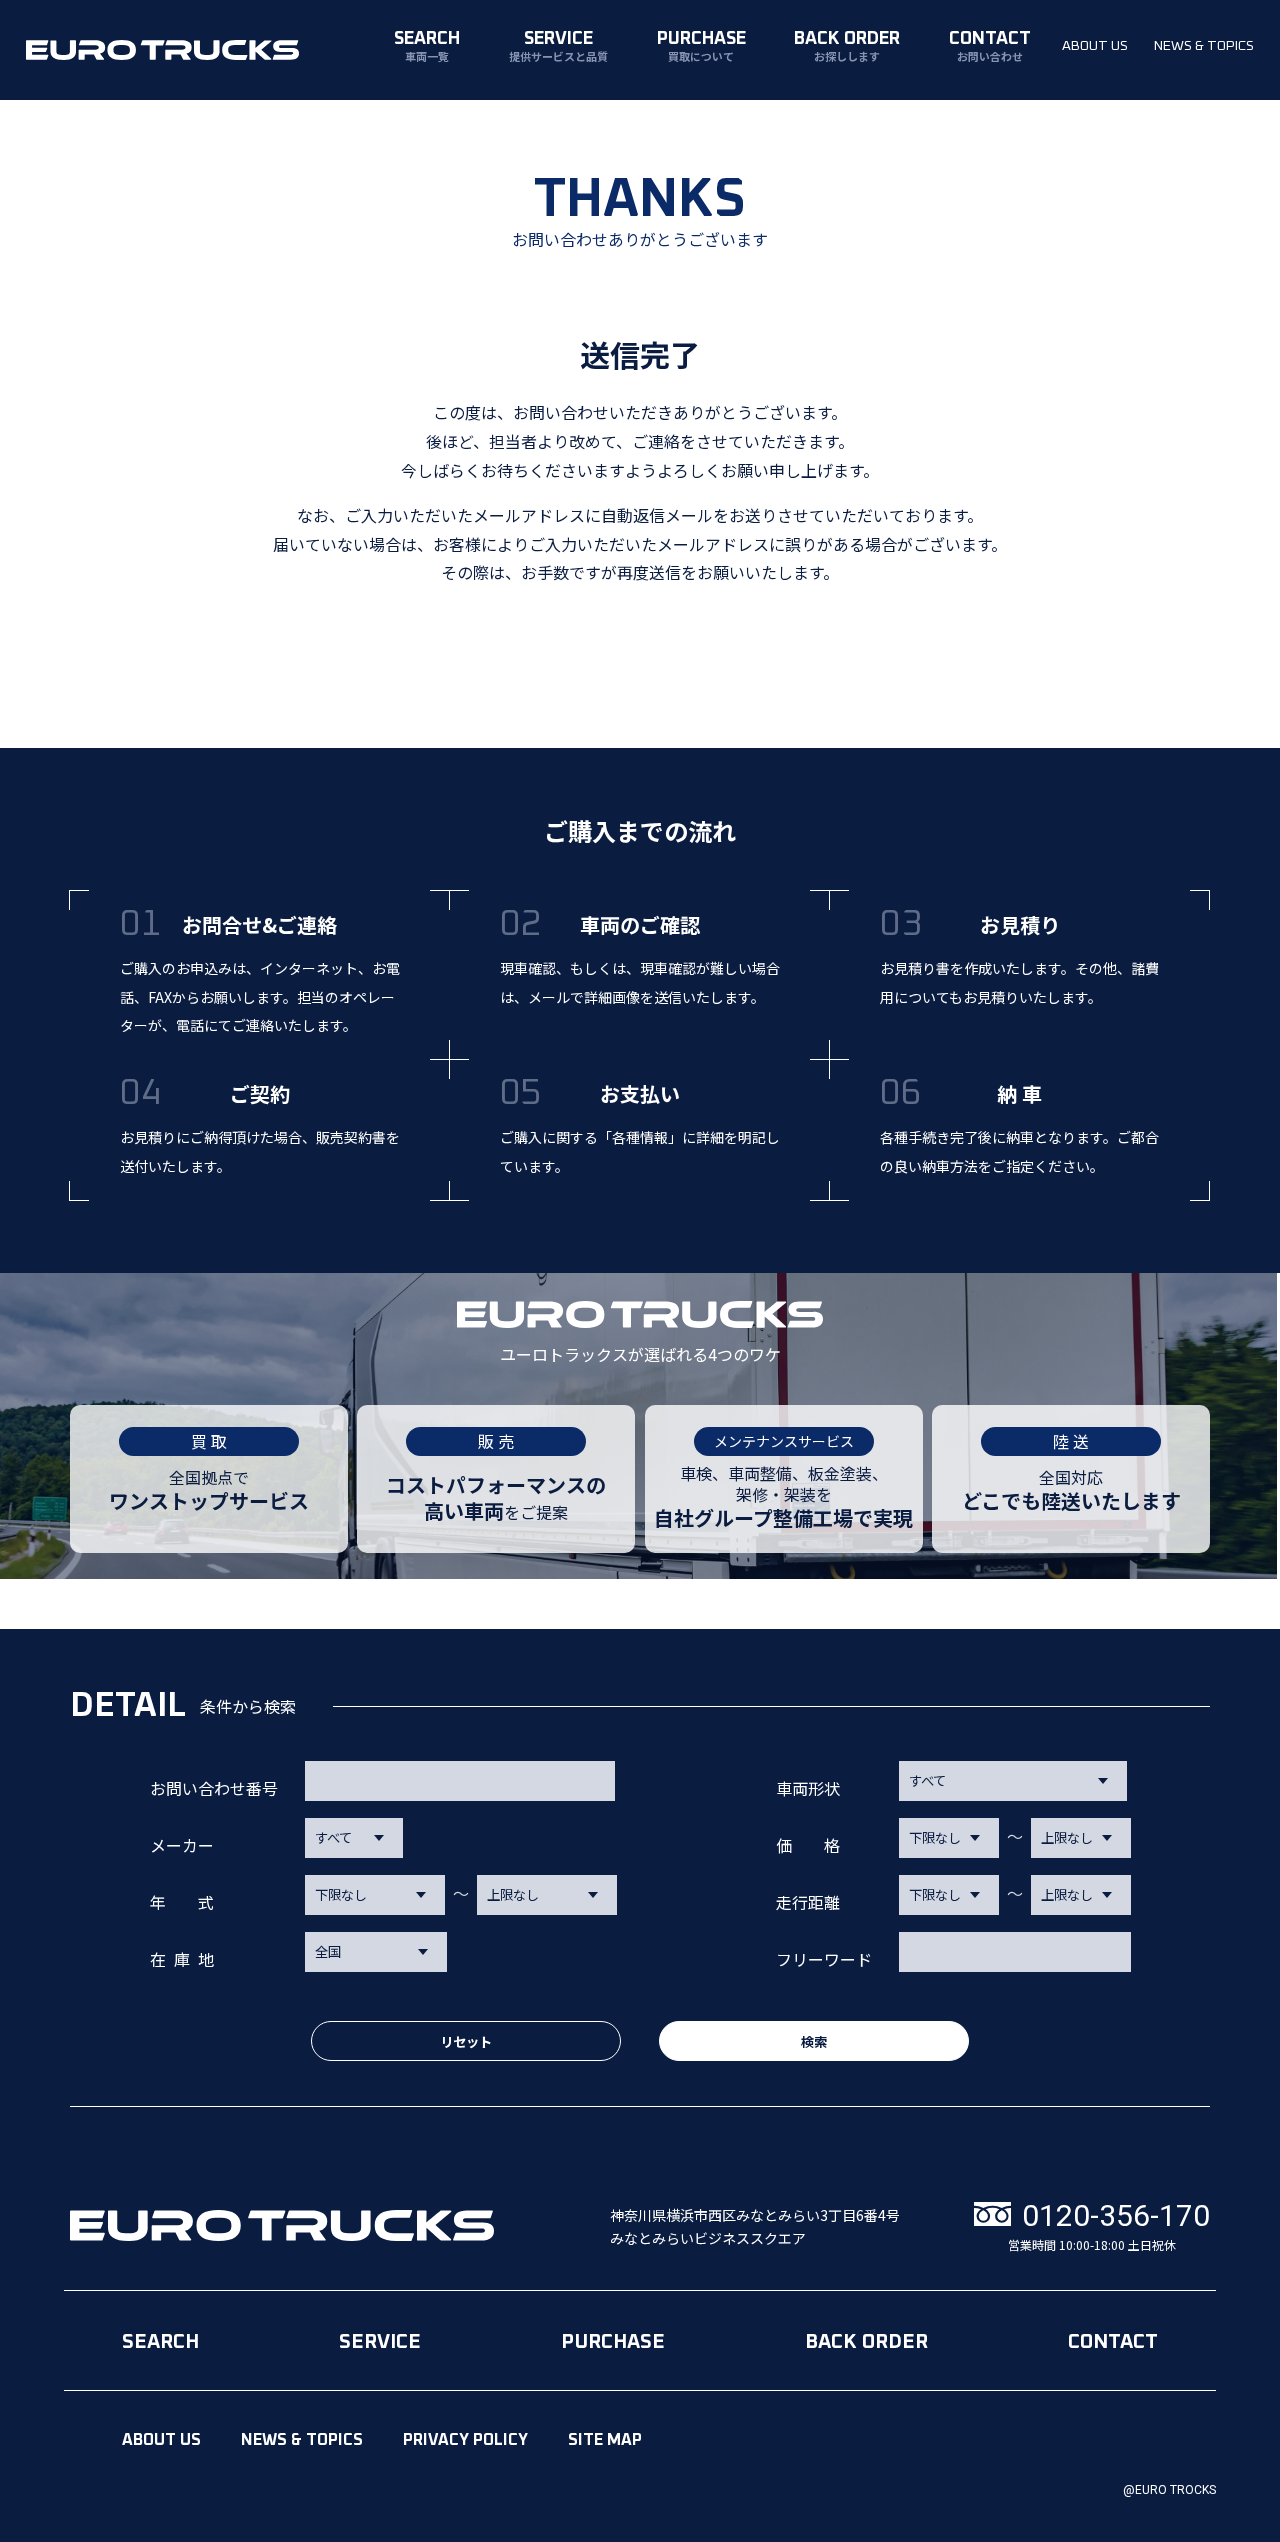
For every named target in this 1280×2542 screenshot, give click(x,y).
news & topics (1204, 46)
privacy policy (465, 2440)
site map (605, 2440)
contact (990, 46)
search (427, 46)
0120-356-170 (1116, 2216)
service (558, 46)
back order (847, 46)
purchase (701, 46)
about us (1095, 46)
